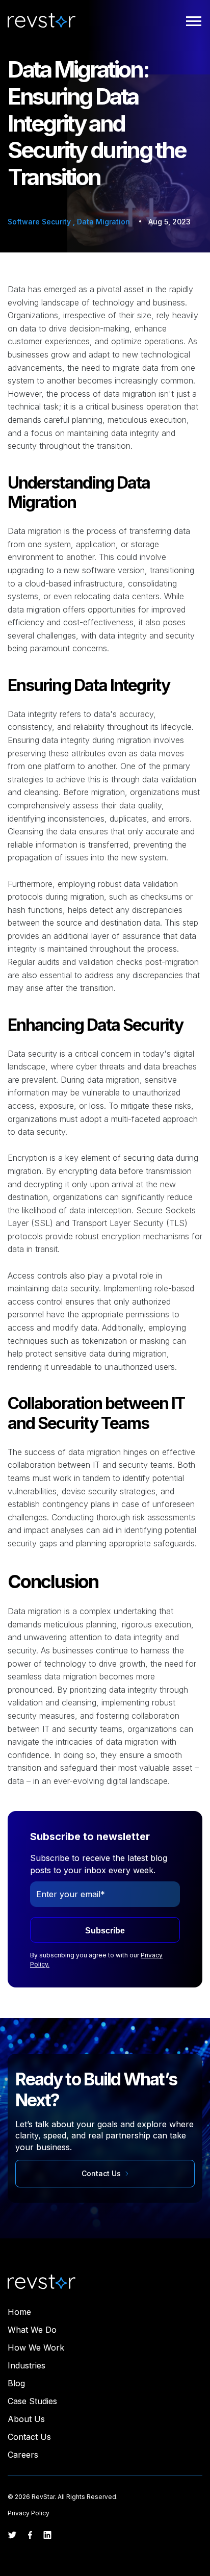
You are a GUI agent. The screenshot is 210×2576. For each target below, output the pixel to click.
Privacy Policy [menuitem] (29, 2513)
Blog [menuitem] (16, 2383)
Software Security (40, 222)
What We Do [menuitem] (32, 2330)
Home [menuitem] (19, 2312)
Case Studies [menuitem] (32, 2401)
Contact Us (102, 2173)
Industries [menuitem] (27, 2365)
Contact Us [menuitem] (29, 2437)
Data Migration (103, 222)
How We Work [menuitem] (36, 2348)
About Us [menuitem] (26, 2419)
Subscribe (105, 1931)
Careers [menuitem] (23, 2455)
